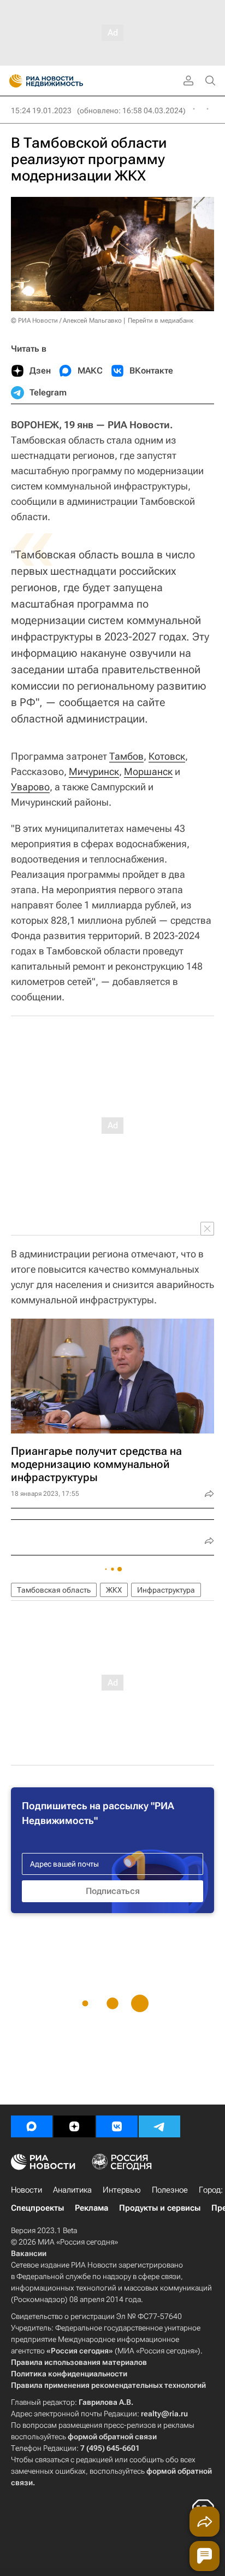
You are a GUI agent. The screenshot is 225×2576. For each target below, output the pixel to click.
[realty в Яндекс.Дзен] (74, 2126)
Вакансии (29, 2253)
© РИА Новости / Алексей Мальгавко (66, 320)
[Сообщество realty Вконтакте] (117, 2126)
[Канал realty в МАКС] (32, 2126)
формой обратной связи (112, 2437)
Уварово (30, 787)
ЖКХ (114, 1590)
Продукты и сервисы (160, 2208)
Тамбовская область (54, 1590)
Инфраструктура (166, 1590)
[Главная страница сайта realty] (66, 81)
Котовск (167, 756)
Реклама (91, 2208)
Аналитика (72, 2190)
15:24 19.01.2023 (41, 110)
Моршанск (148, 771)
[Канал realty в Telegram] (159, 2126)
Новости (26, 2190)
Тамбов (126, 756)
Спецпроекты (37, 2208)
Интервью (122, 2190)
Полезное (170, 2190)
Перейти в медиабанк (161, 320)
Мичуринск (94, 771)
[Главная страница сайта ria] (12, 81)
